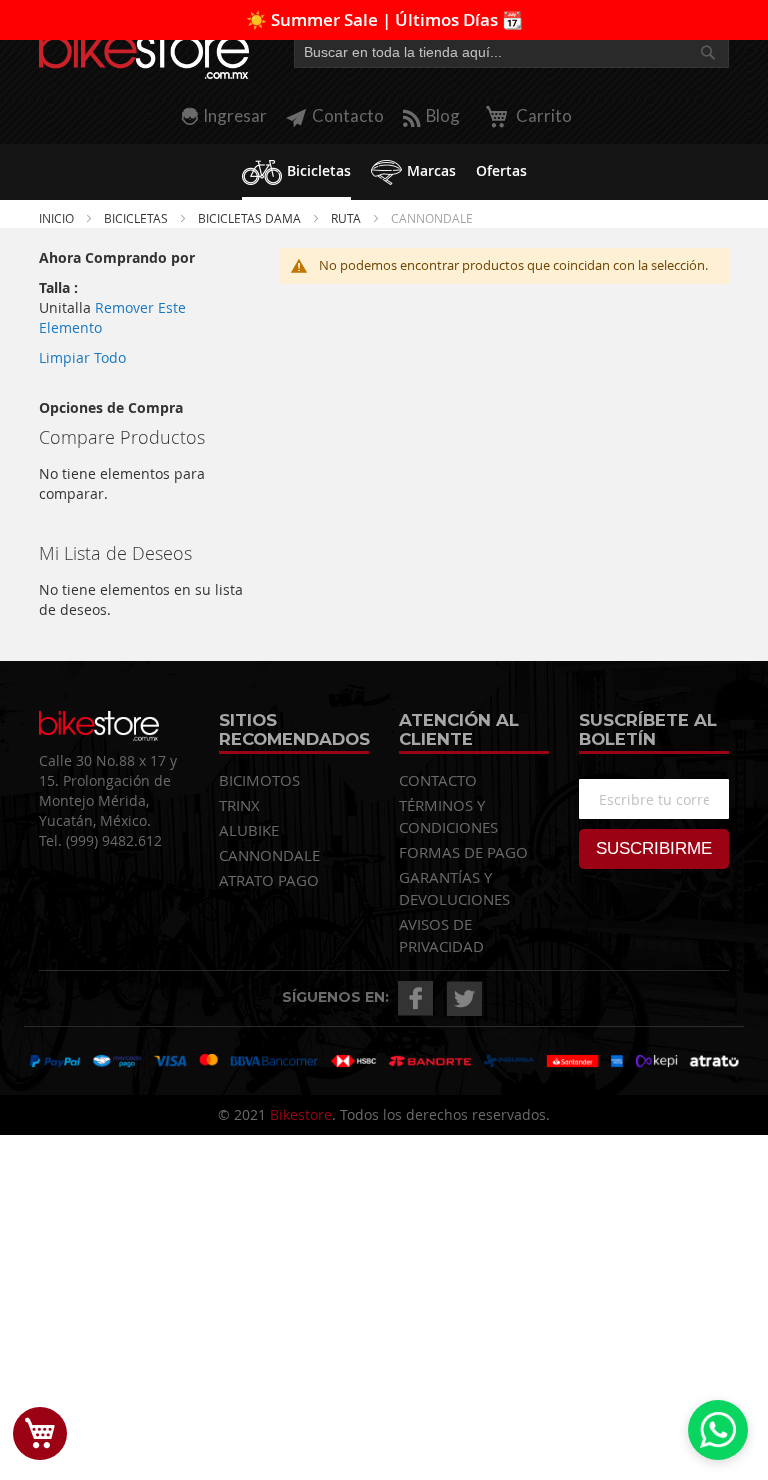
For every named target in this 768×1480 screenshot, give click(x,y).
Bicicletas (137, 218)
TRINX (239, 805)
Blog (443, 115)
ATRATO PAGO (269, 880)
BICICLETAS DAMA (251, 218)
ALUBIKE (249, 830)
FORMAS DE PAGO (463, 852)
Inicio (58, 218)
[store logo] (144, 52)
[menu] (384, 172)
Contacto (348, 115)
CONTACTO (438, 780)
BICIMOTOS (259, 780)
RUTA (347, 218)
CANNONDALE (269, 855)
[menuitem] (296, 172)
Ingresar (235, 115)
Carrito (542, 115)
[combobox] (511, 52)
